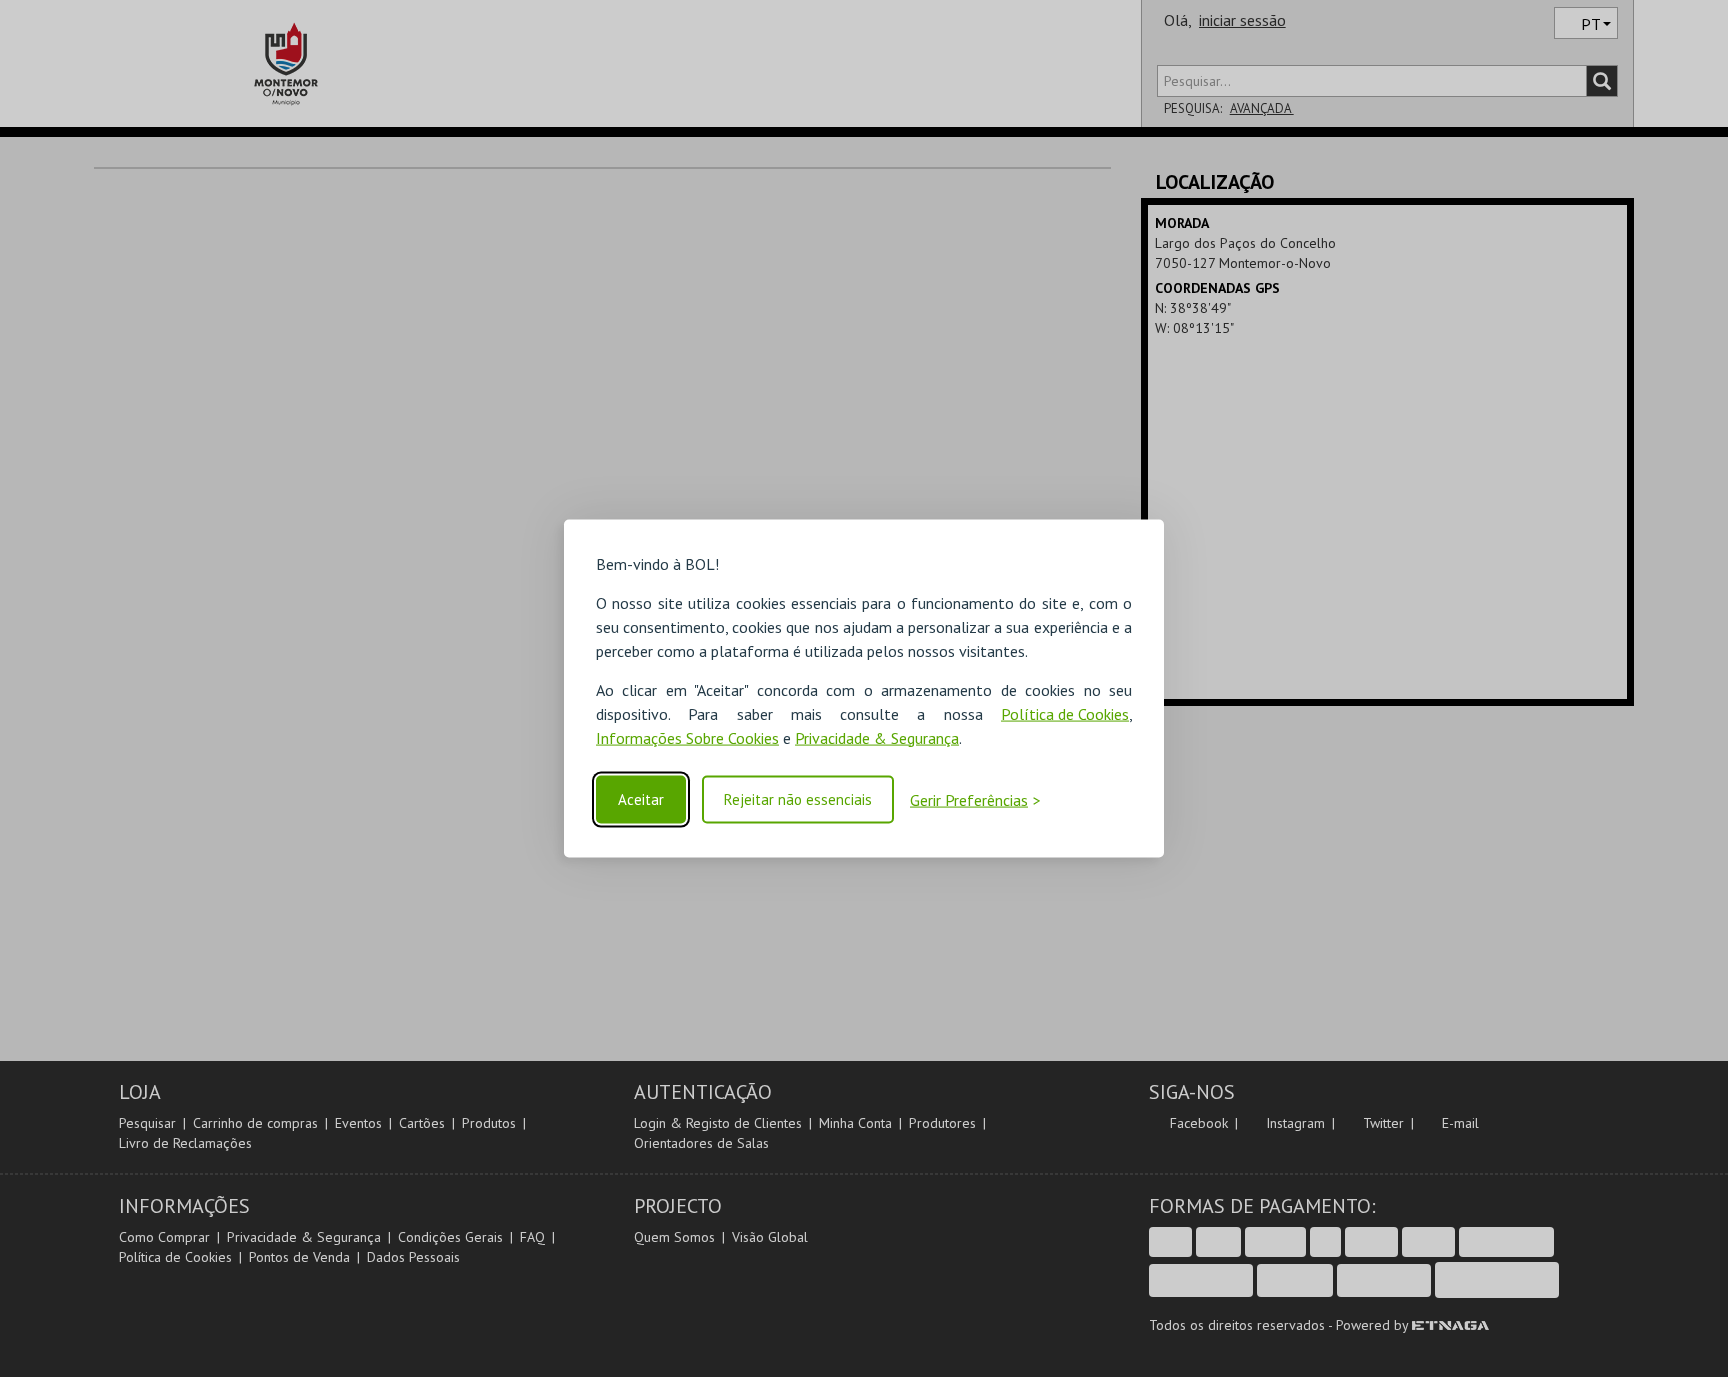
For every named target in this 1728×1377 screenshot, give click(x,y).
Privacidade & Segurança (877, 737)
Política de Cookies (1065, 713)
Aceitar (641, 799)
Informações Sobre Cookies (687, 737)
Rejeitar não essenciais (798, 799)
